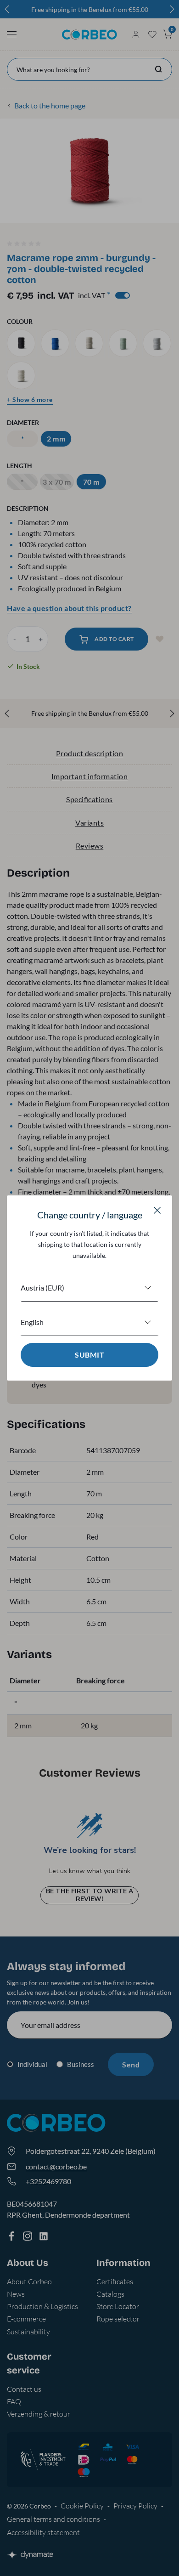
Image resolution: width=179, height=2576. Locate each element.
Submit (89, 1355)
